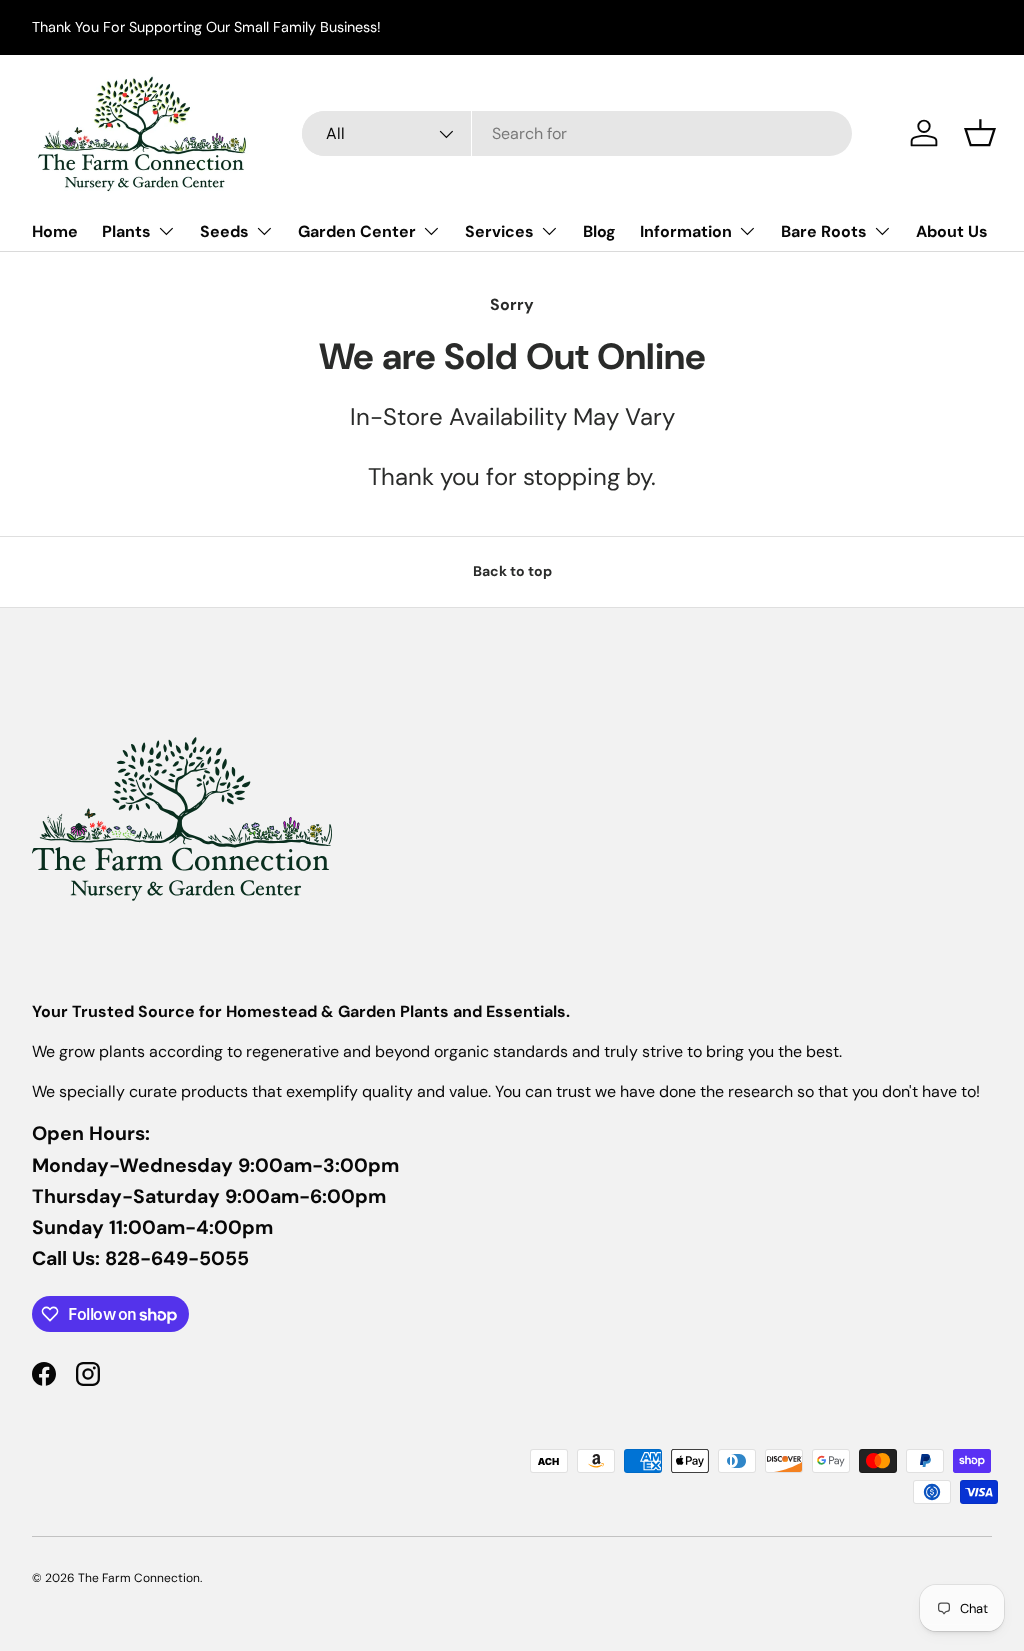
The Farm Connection (139, 1578)
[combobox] (577, 133)
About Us (952, 231)
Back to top (512, 571)
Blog (599, 231)
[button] (980, 133)
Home (55, 231)
